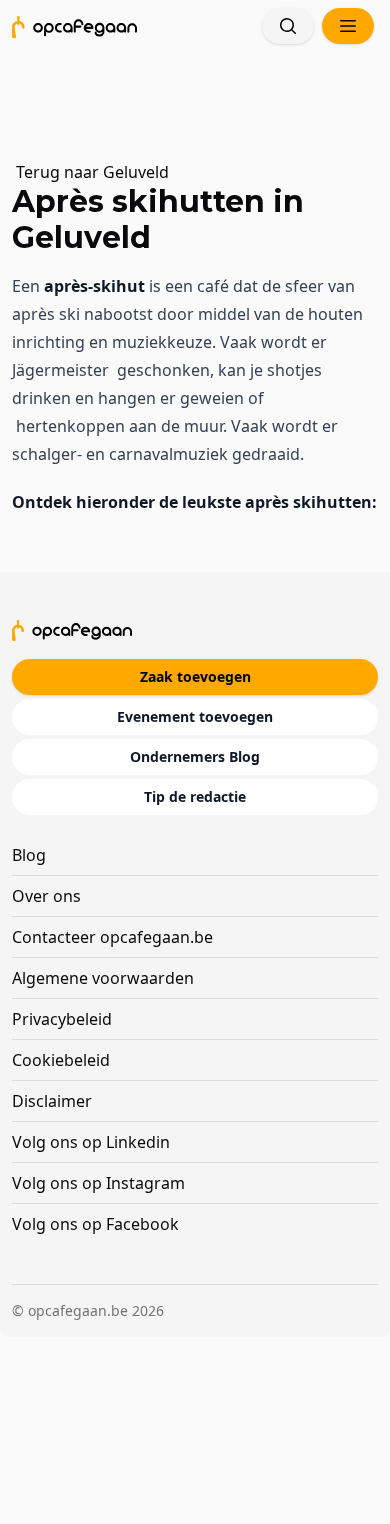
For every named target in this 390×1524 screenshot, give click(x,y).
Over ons (46, 896)
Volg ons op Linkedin (91, 1142)
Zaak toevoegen (195, 676)
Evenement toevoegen (195, 716)
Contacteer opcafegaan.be (112, 937)
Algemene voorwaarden (103, 978)
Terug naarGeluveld (92, 172)
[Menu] (348, 26)
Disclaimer (52, 1101)
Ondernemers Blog (195, 756)
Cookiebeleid (61, 1060)
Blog (29, 855)
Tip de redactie (195, 796)
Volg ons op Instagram (98, 1183)
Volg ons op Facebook (95, 1224)
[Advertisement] (203, 95)
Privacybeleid (62, 1019)
